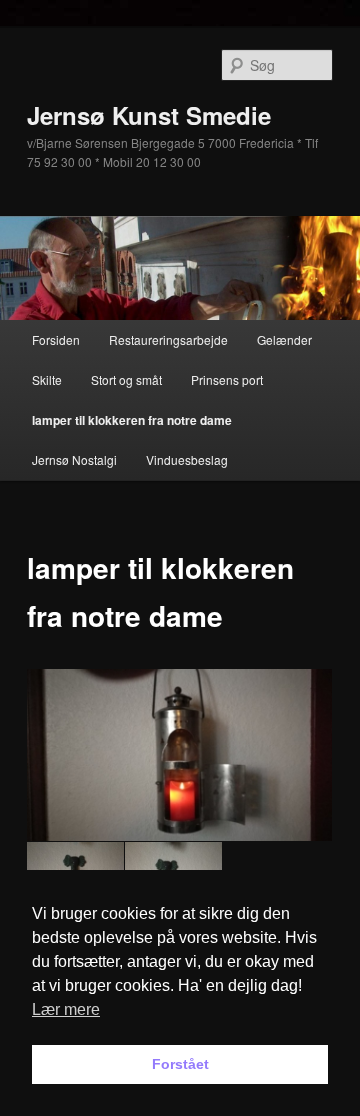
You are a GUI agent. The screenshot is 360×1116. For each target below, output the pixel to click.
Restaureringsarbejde (168, 339)
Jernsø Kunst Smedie (149, 115)
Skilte (47, 379)
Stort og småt (126, 379)
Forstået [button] (180, 1064)
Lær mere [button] (66, 1009)
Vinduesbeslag (187, 459)
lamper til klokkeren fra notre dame (132, 420)
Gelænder (284, 339)
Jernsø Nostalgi (74, 459)
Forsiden (56, 339)
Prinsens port (227, 379)
